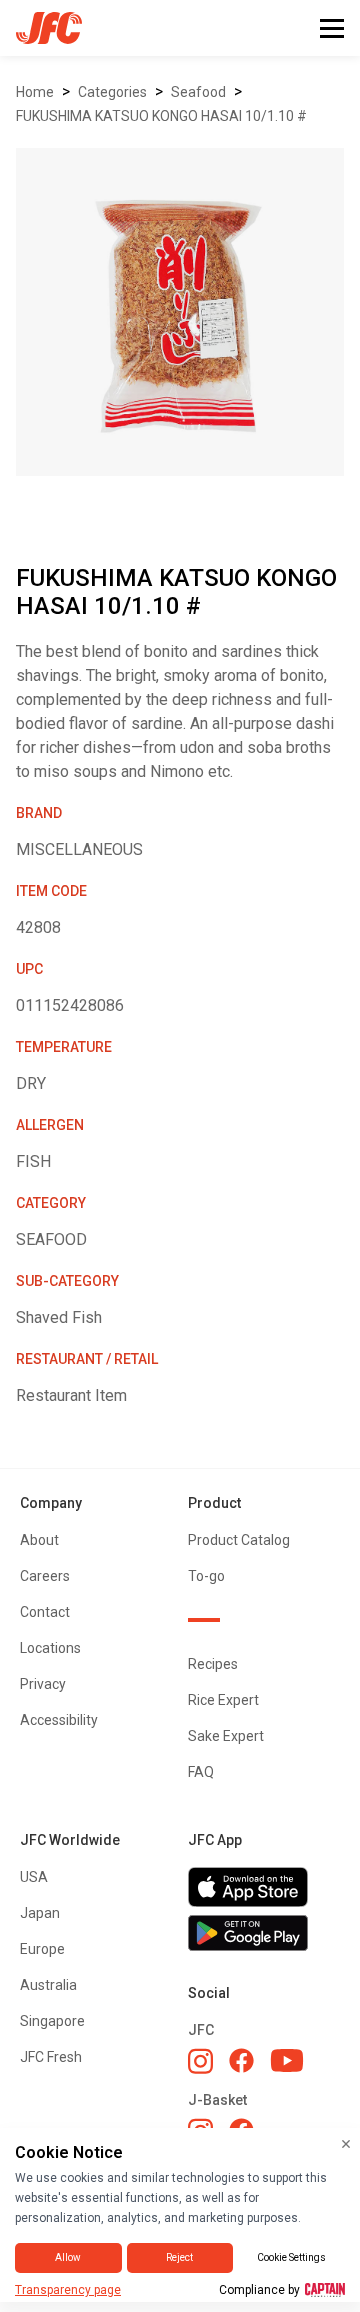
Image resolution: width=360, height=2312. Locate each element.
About (39, 1540)
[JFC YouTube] (287, 2060)
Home (35, 92)
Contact (45, 1612)
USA (34, 1877)
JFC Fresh (51, 2057)
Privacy (43, 1684)
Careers (45, 1576)
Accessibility (59, 1720)
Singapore (52, 2021)
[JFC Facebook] (241, 2060)
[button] (332, 28)
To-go (206, 1576)
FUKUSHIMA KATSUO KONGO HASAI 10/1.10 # (161, 116)
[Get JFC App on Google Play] (264, 1933)
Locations (50, 1648)
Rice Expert (223, 1700)
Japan (40, 1913)
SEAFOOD (198, 92)
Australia (48, 1985)
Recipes (213, 1664)
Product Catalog (239, 1540)
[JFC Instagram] (200, 2061)
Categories (112, 92)
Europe (42, 1949)
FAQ (201, 1772)
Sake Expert (226, 1736)
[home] (41, 28)
